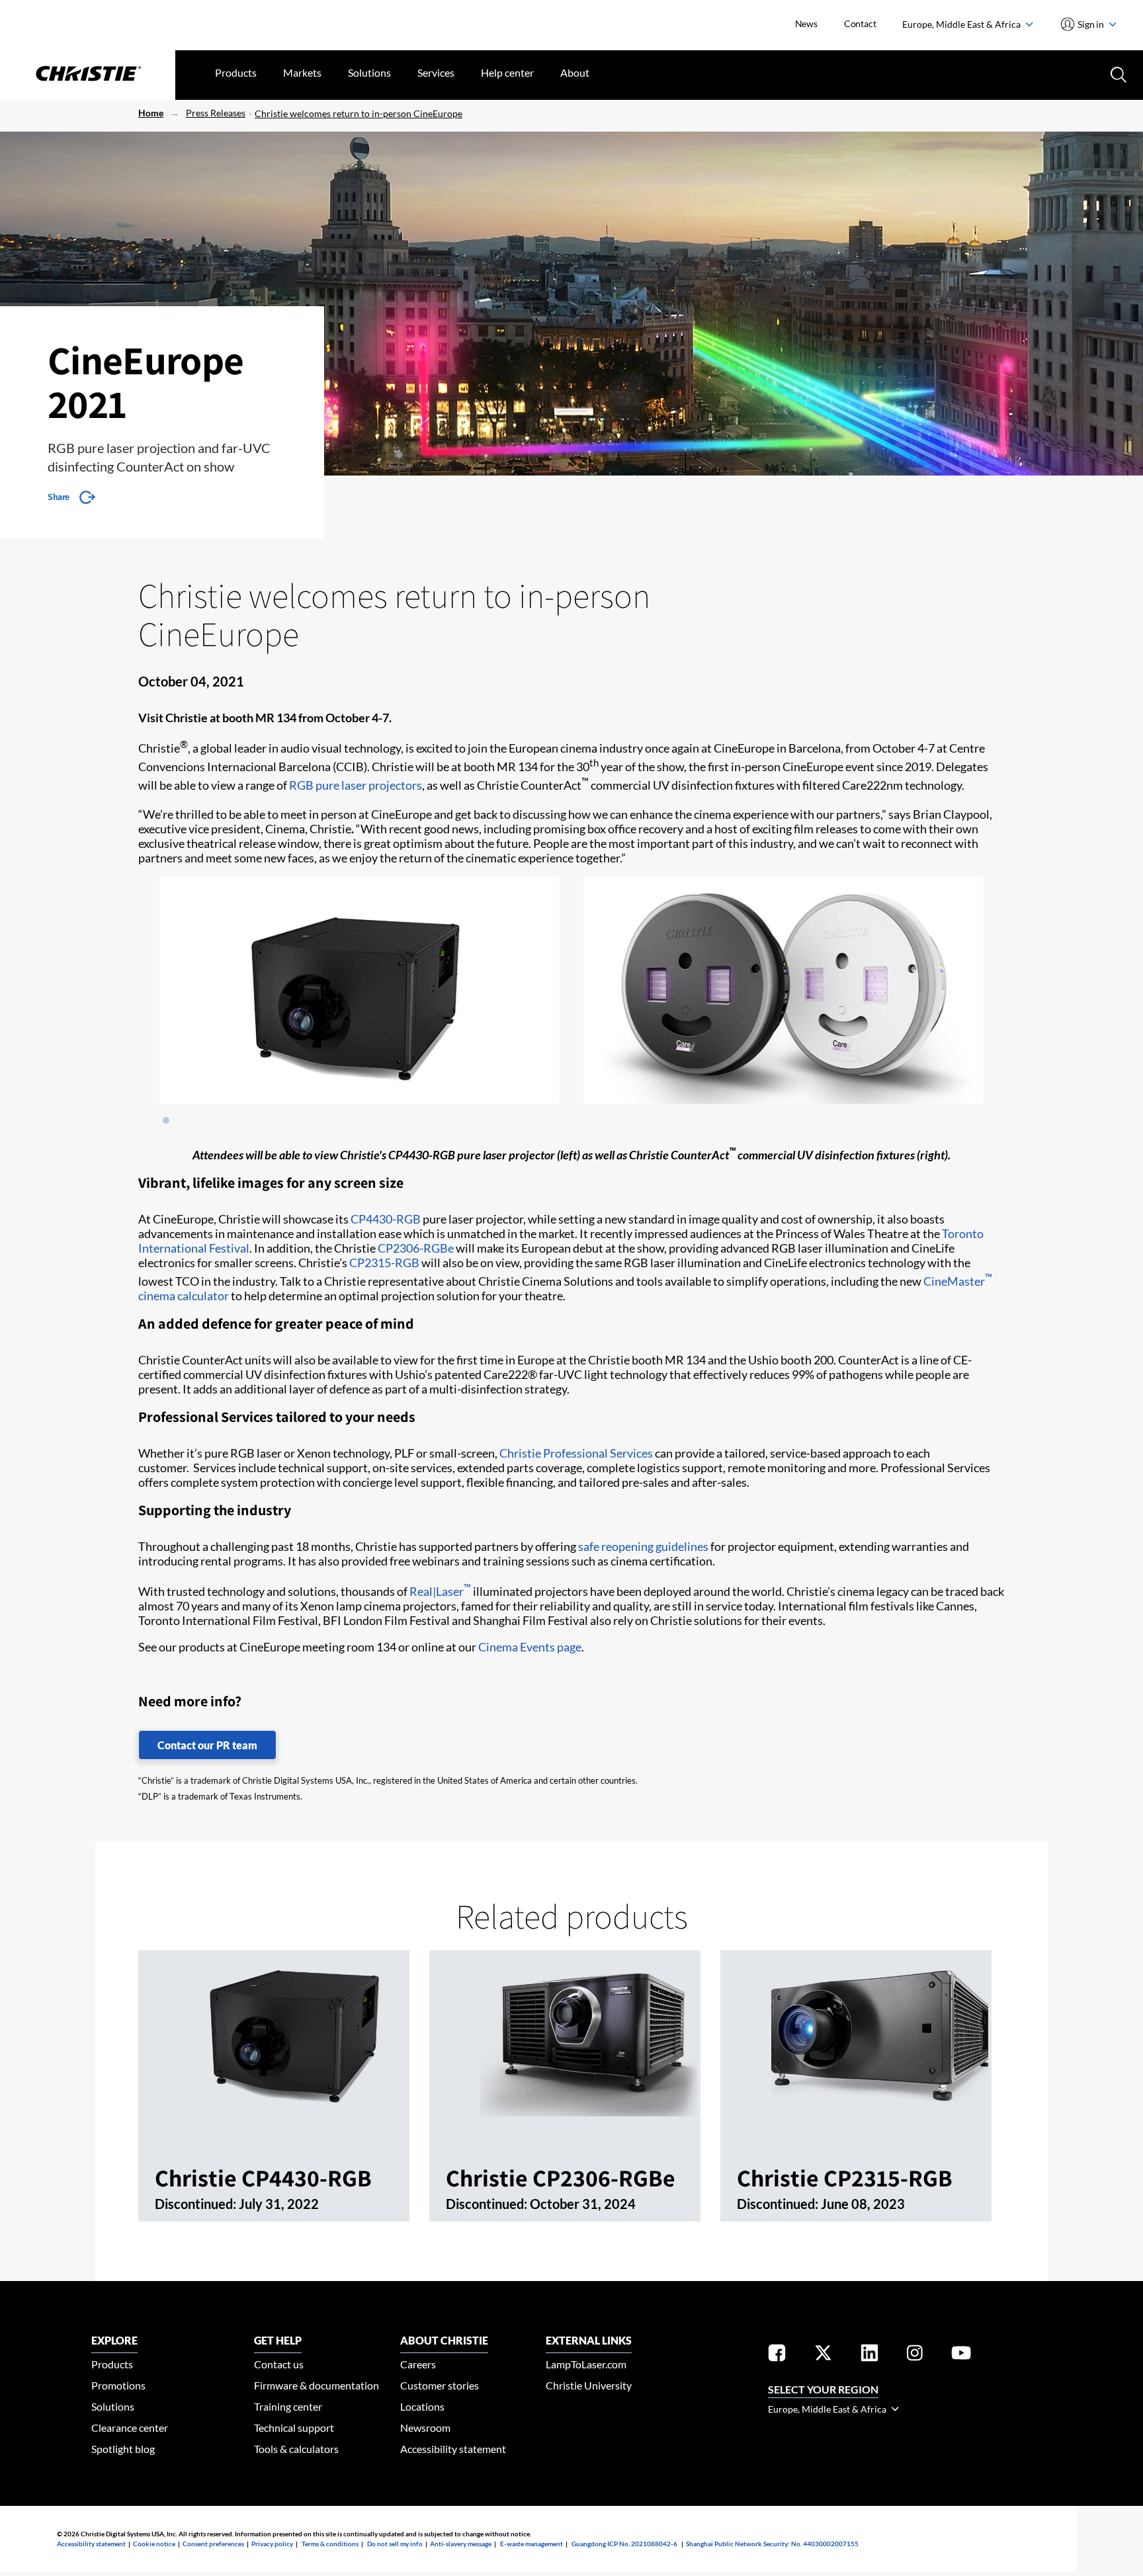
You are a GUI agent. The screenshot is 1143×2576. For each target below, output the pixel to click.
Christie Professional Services (576, 1453)
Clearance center (130, 2428)
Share (59, 497)
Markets (302, 72)
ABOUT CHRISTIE (444, 2340)
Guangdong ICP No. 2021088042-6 (624, 2544)
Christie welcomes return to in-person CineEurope (359, 113)
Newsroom (425, 2428)
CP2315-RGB (384, 1263)
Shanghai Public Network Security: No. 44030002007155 (772, 2544)
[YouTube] (961, 2355)
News (806, 23)
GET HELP (278, 2340)
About (575, 72)
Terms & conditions (330, 2544)
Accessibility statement (453, 2449)
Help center (507, 72)
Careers (418, 2364)
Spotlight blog (123, 2449)
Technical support (294, 2428)
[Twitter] (823, 2355)
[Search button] (1117, 73)
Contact (860, 23)
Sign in (1091, 24)
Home (151, 113)
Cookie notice (154, 2544)
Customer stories (440, 2385)
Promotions (118, 2385)
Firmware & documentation (317, 2385)
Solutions (369, 72)
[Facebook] (777, 2355)
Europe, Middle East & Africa (962, 24)
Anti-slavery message (461, 2544)
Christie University (589, 2385)
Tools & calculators (296, 2449)
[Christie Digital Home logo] (88, 75)
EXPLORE (114, 2340)
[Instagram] (915, 2355)
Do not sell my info (395, 2544)
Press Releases (216, 113)
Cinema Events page (530, 1647)
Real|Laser (440, 1591)
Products (236, 72)
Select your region (823, 2389)
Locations (422, 2406)
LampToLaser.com (586, 2364)
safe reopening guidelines (643, 1546)
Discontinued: (197, 2204)
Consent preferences (213, 2544)
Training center (288, 2406)
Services (436, 72)
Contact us (279, 2364)
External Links (589, 2340)
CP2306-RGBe (416, 1248)
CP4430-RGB (386, 1219)
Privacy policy (272, 2544)
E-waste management (531, 2544)
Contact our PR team (207, 1745)
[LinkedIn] (869, 2355)
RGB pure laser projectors (356, 785)
